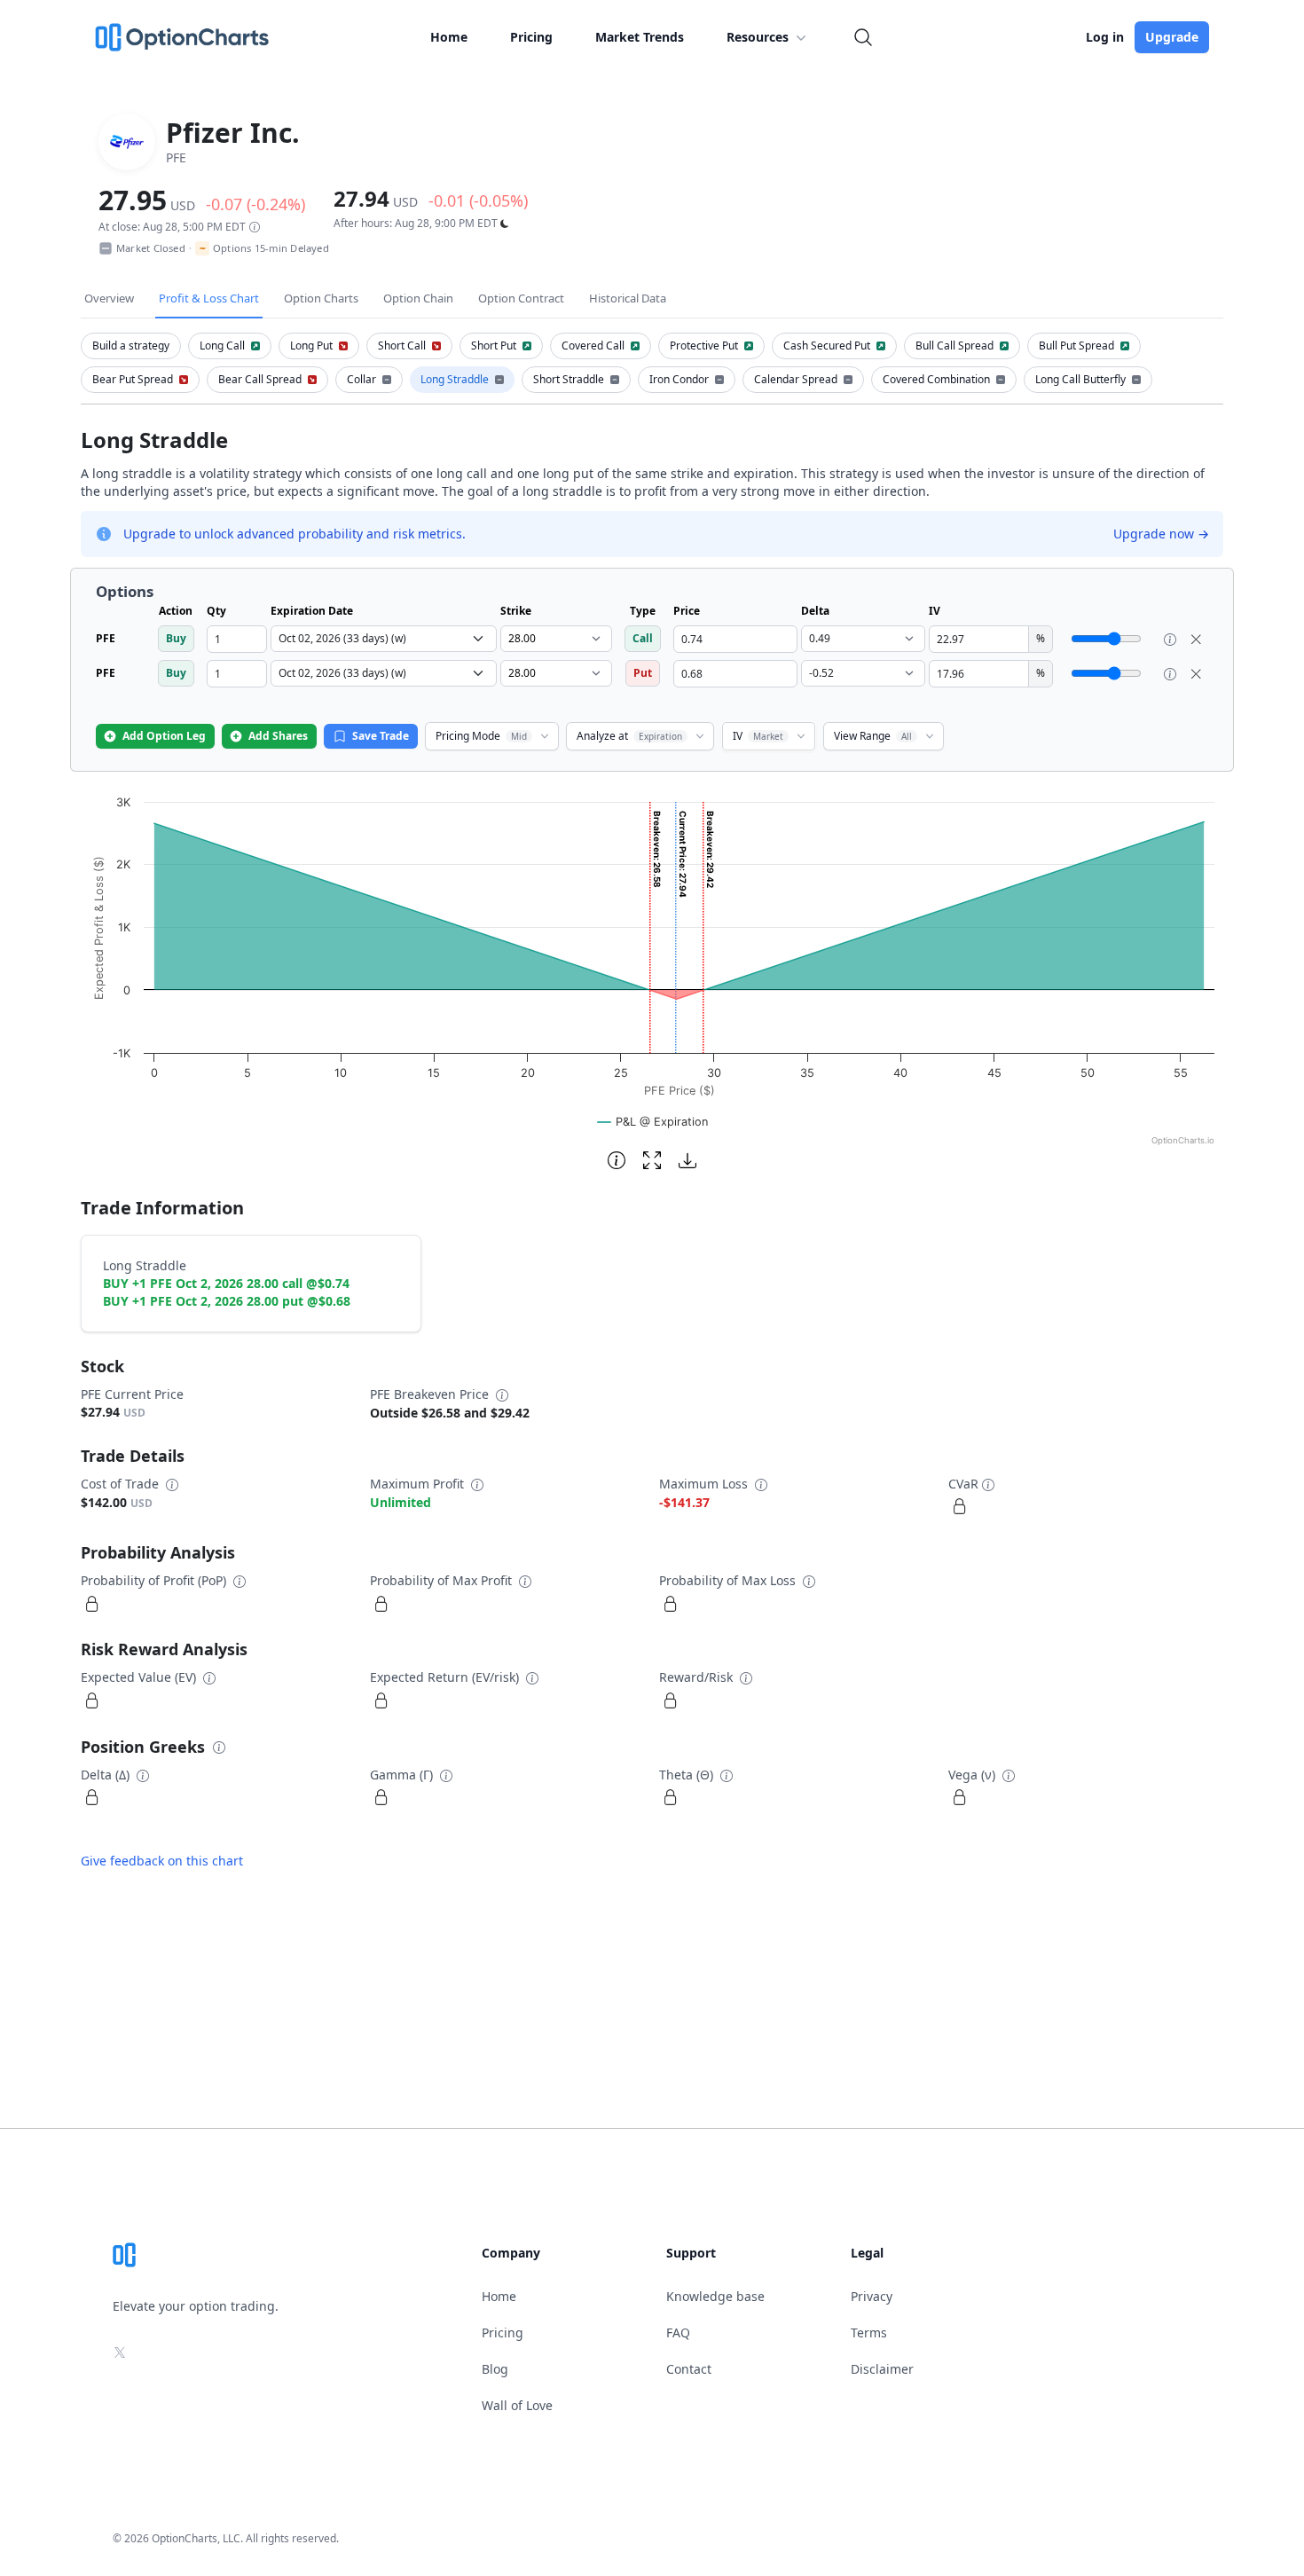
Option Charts (321, 298)
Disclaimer (882, 2369)
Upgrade (1172, 37)
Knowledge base (715, 2296)
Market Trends (640, 37)
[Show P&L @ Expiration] (653, 1122)
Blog (495, 2369)
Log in (1105, 37)
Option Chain (418, 298)
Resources (758, 37)
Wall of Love (517, 2405)
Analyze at (629, 736)
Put (643, 673)
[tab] (131, 346)
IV (758, 736)
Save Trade (381, 736)
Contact (689, 2369)
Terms (869, 2333)
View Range (873, 736)
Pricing (531, 37)
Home (449, 37)
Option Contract (521, 298)
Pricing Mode (481, 736)
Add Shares (278, 736)
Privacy (872, 2296)
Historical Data (628, 298)
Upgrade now (1161, 534)
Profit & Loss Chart (209, 298)
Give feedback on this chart (162, 1861)
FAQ (678, 2333)
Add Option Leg (164, 736)
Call (643, 638)
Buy (176, 638)
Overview (109, 298)
